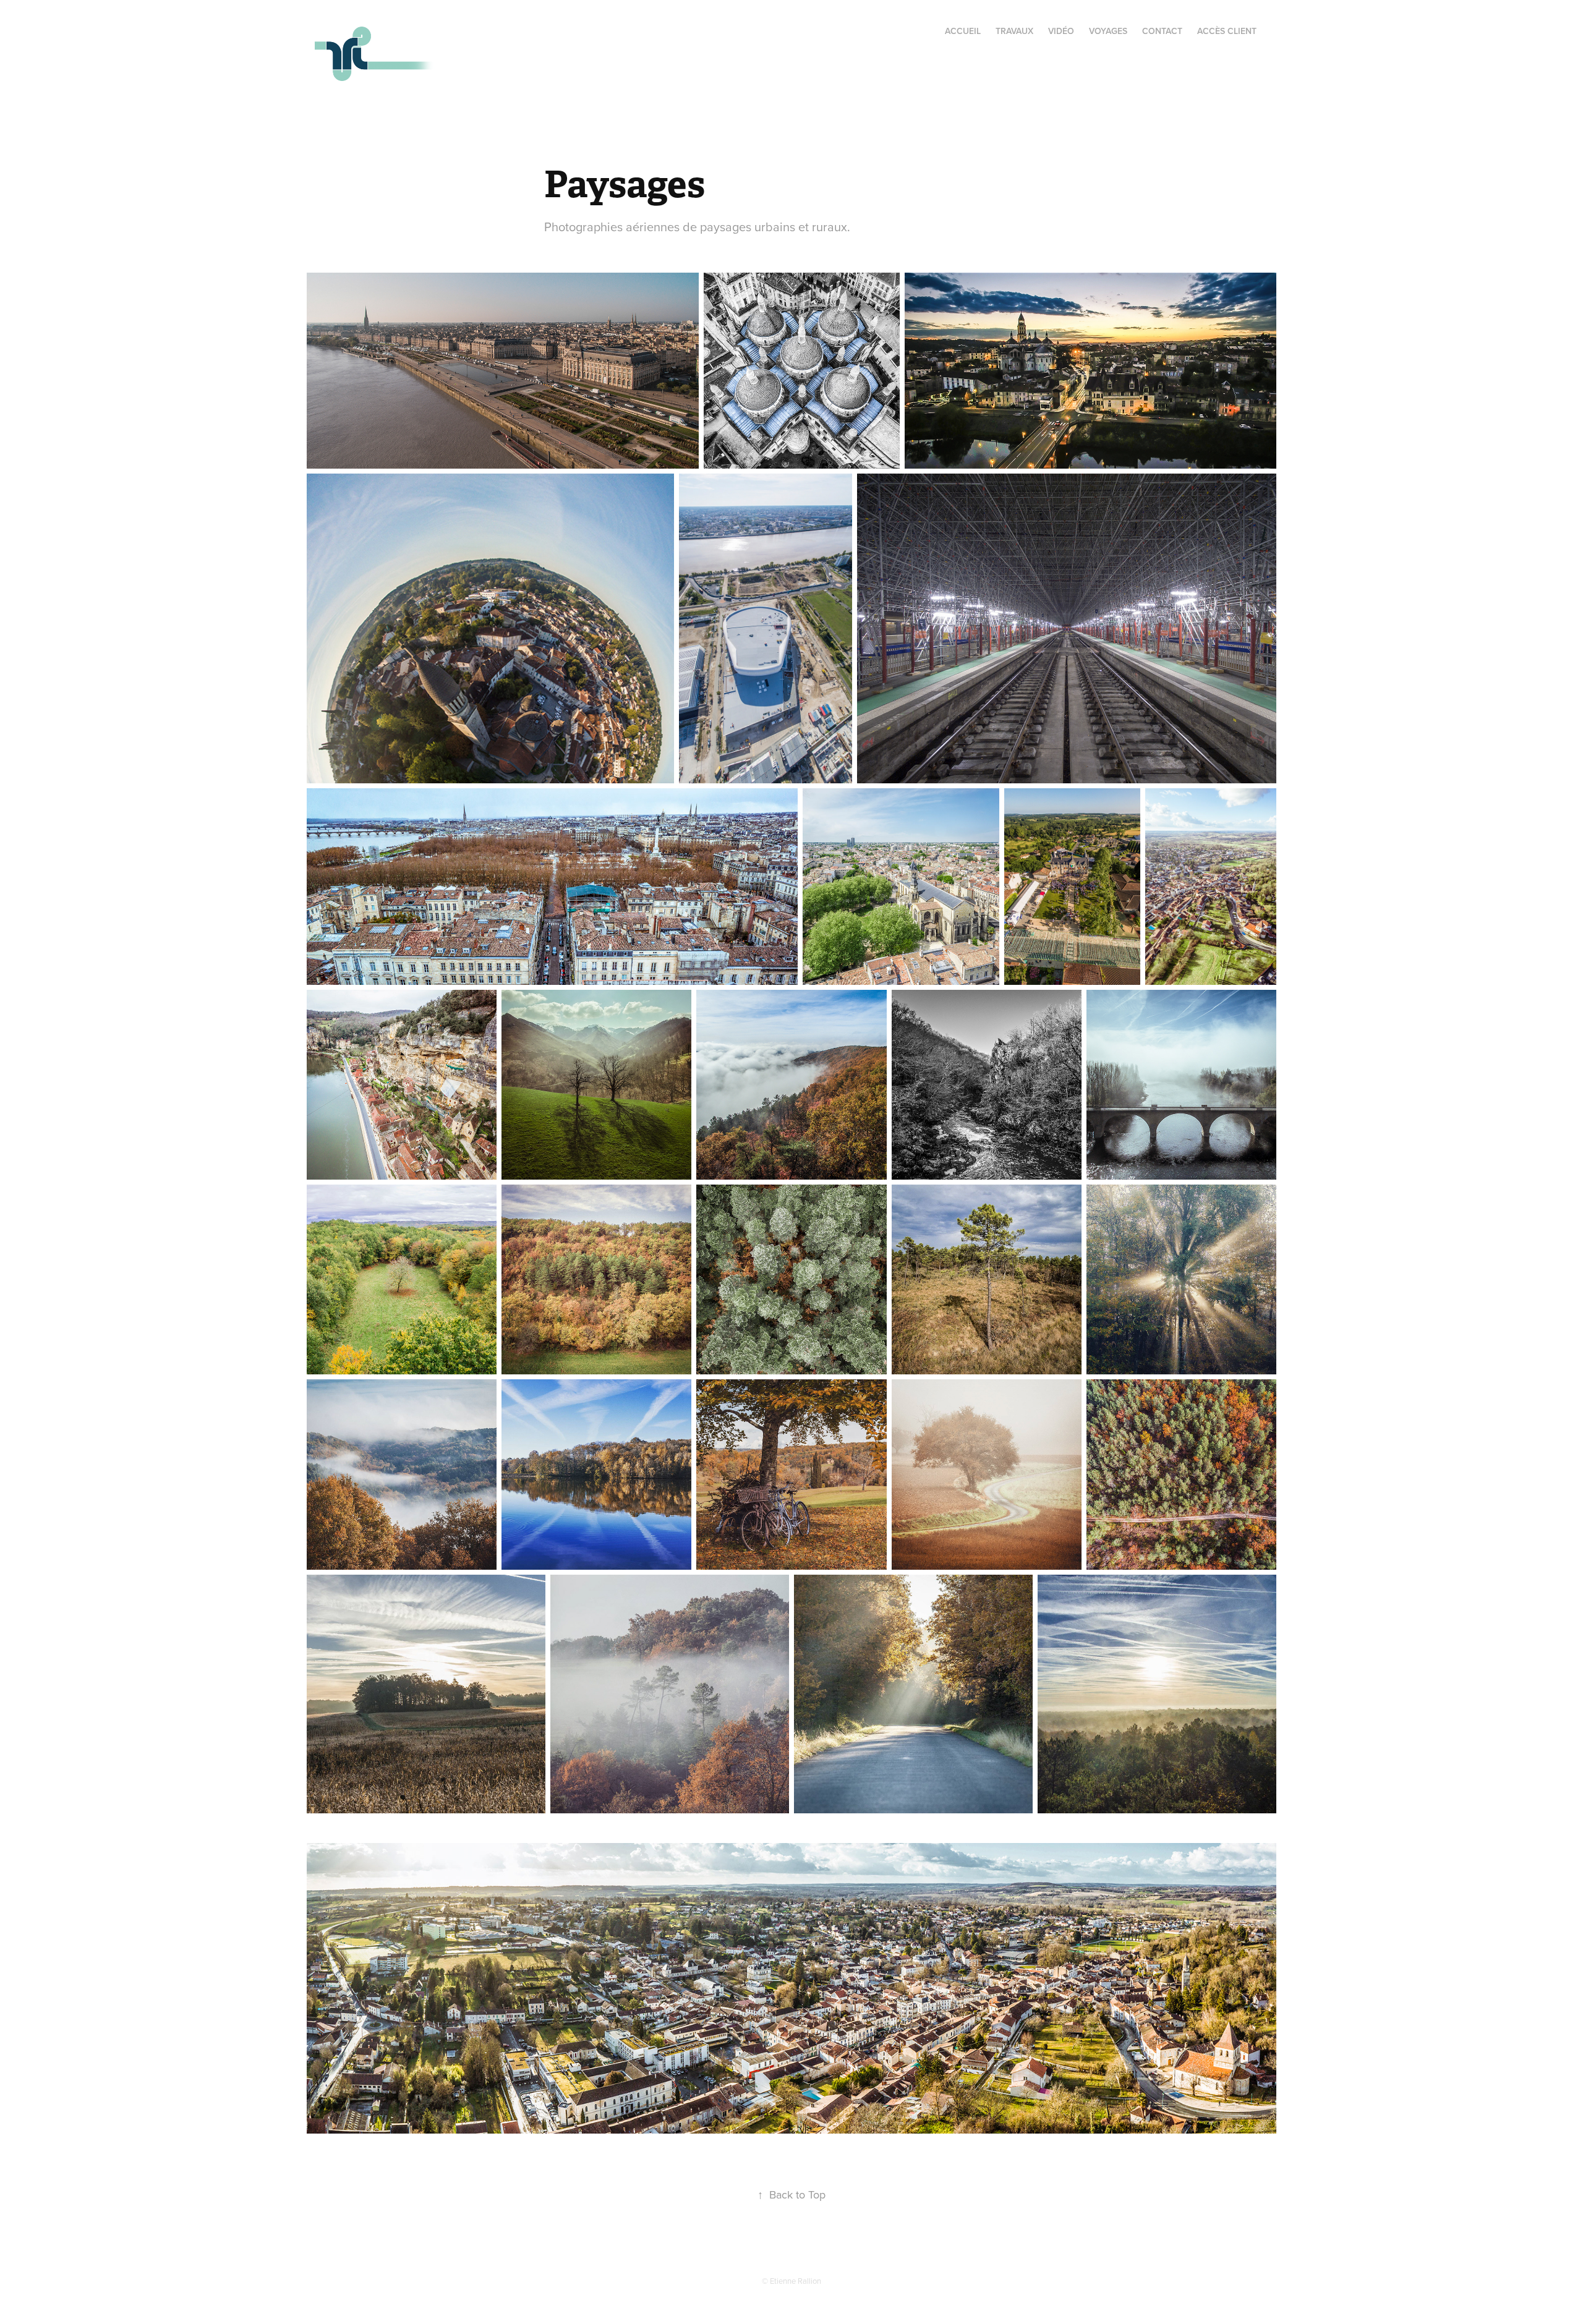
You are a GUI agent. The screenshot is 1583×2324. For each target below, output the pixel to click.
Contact (1162, 31)
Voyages (1108, 31)
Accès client (1227, 31)
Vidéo (1061, 31)
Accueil (963, 31)
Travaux (1014, 31)
